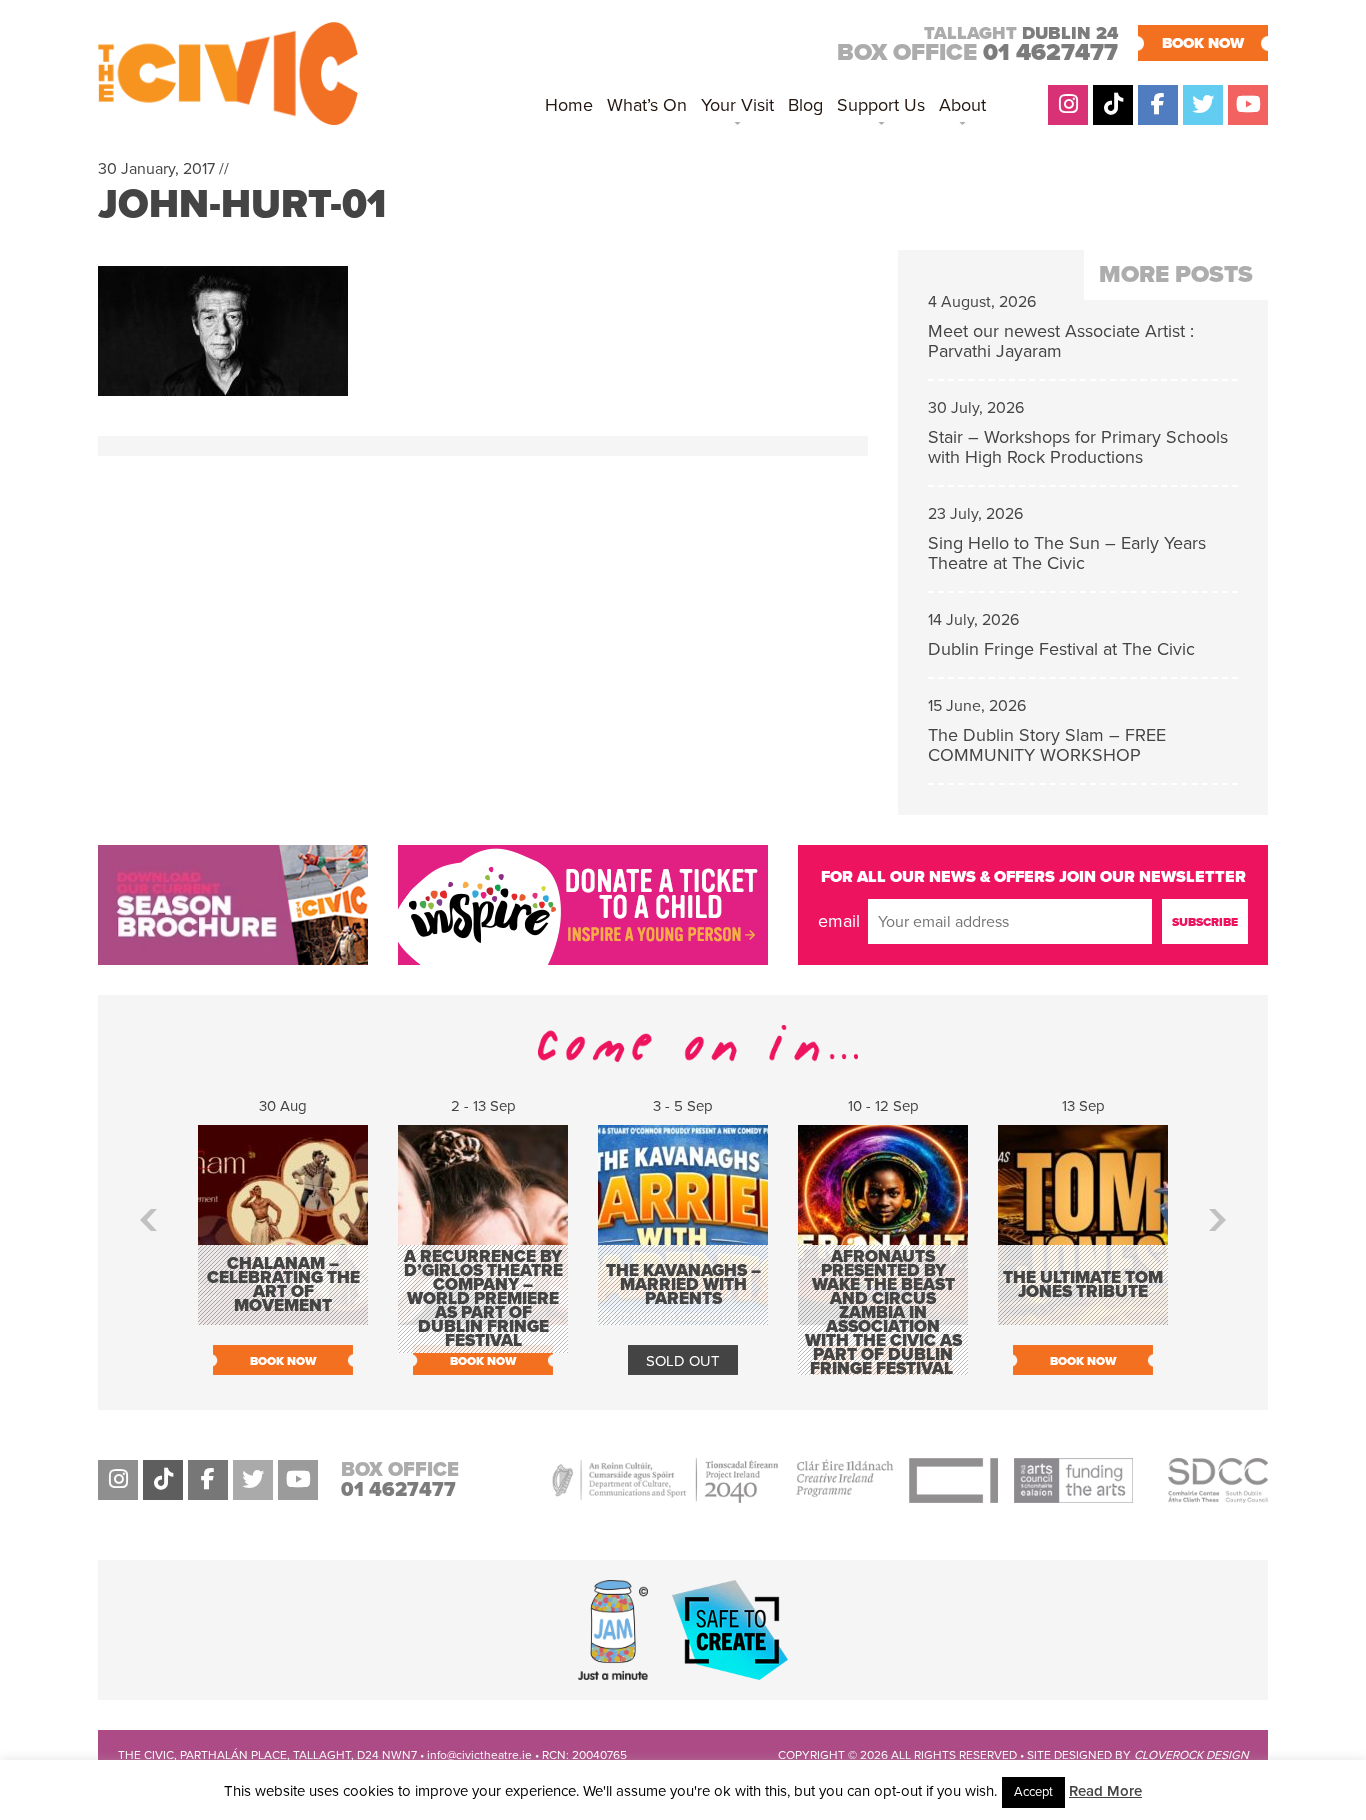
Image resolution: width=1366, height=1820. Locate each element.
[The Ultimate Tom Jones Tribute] (1083, 1315)
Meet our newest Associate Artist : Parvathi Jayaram (1061, 341)
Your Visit (737, 105)
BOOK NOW (1203, 43)
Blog (805, 105)
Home (569, 105)
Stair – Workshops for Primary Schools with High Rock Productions (1078, 447)
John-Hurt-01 (242, 204)
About (962, 105)
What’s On (647, 105)
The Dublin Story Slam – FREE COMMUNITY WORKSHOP (1047, 745)
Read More (1105, 1791)
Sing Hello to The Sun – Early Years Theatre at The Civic (1067, 553)
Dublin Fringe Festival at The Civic (1061, 649)
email (839, 921)
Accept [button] (1033, 1792)
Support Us (881, 105)
